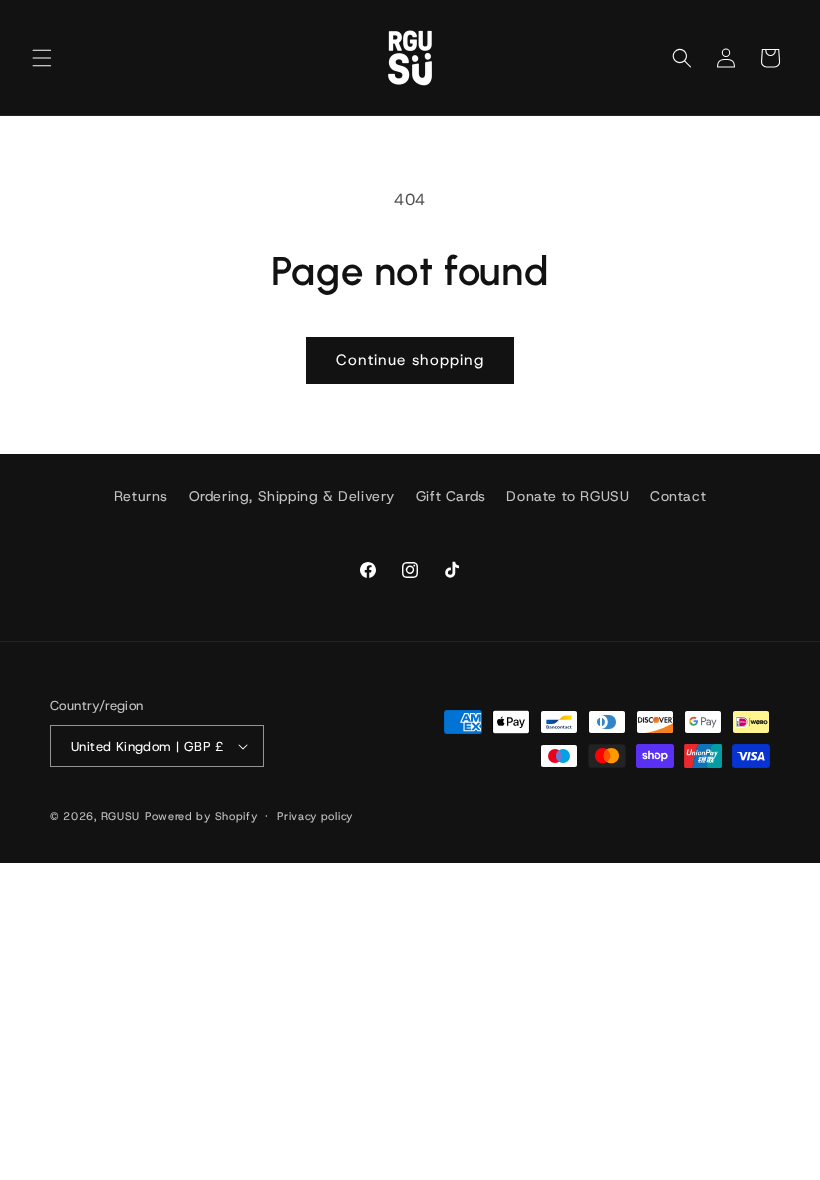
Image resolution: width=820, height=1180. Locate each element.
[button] (42, 58)
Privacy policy (315, 816)
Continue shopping (410, 360)
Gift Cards (451, 496)
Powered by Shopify (201, 816)
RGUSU (121, 816)
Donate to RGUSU (567, 496)
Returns (141, 496)
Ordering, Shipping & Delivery (292, 496)
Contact (678, 496)
